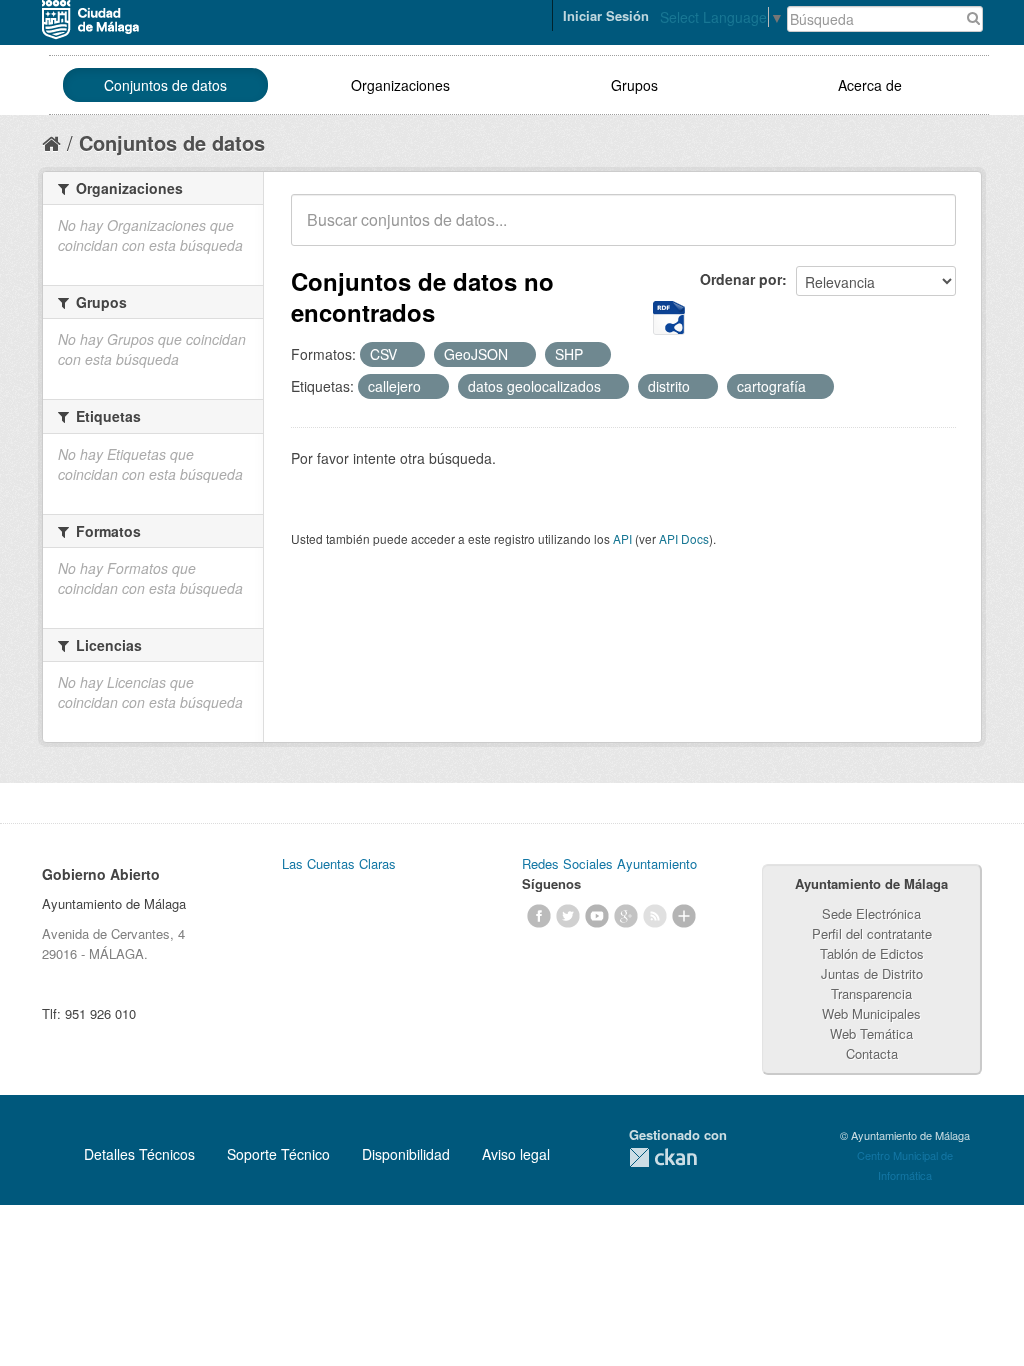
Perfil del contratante (872, 933)
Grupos (634, 85)
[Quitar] (408, 355)
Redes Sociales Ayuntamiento (609, 863)
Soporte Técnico (278, 1154)
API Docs (684, 538)
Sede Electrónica (871, 913)
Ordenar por (741, 279)
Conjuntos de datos (165, 85)
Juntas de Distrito (872, 973)
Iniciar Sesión (606, 15)
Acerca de (870, 85)
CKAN (663, 1157)
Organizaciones (400, 85)
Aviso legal (516, 1154)
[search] (927, 231)
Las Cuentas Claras (339, 863)
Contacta (872, 1053)
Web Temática (871, 1033)
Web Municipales (871, 1013)
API (622, 538)
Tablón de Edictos (872, 953)
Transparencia (871, 993)
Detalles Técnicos (139, 1154)
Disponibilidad (406, 1154)
